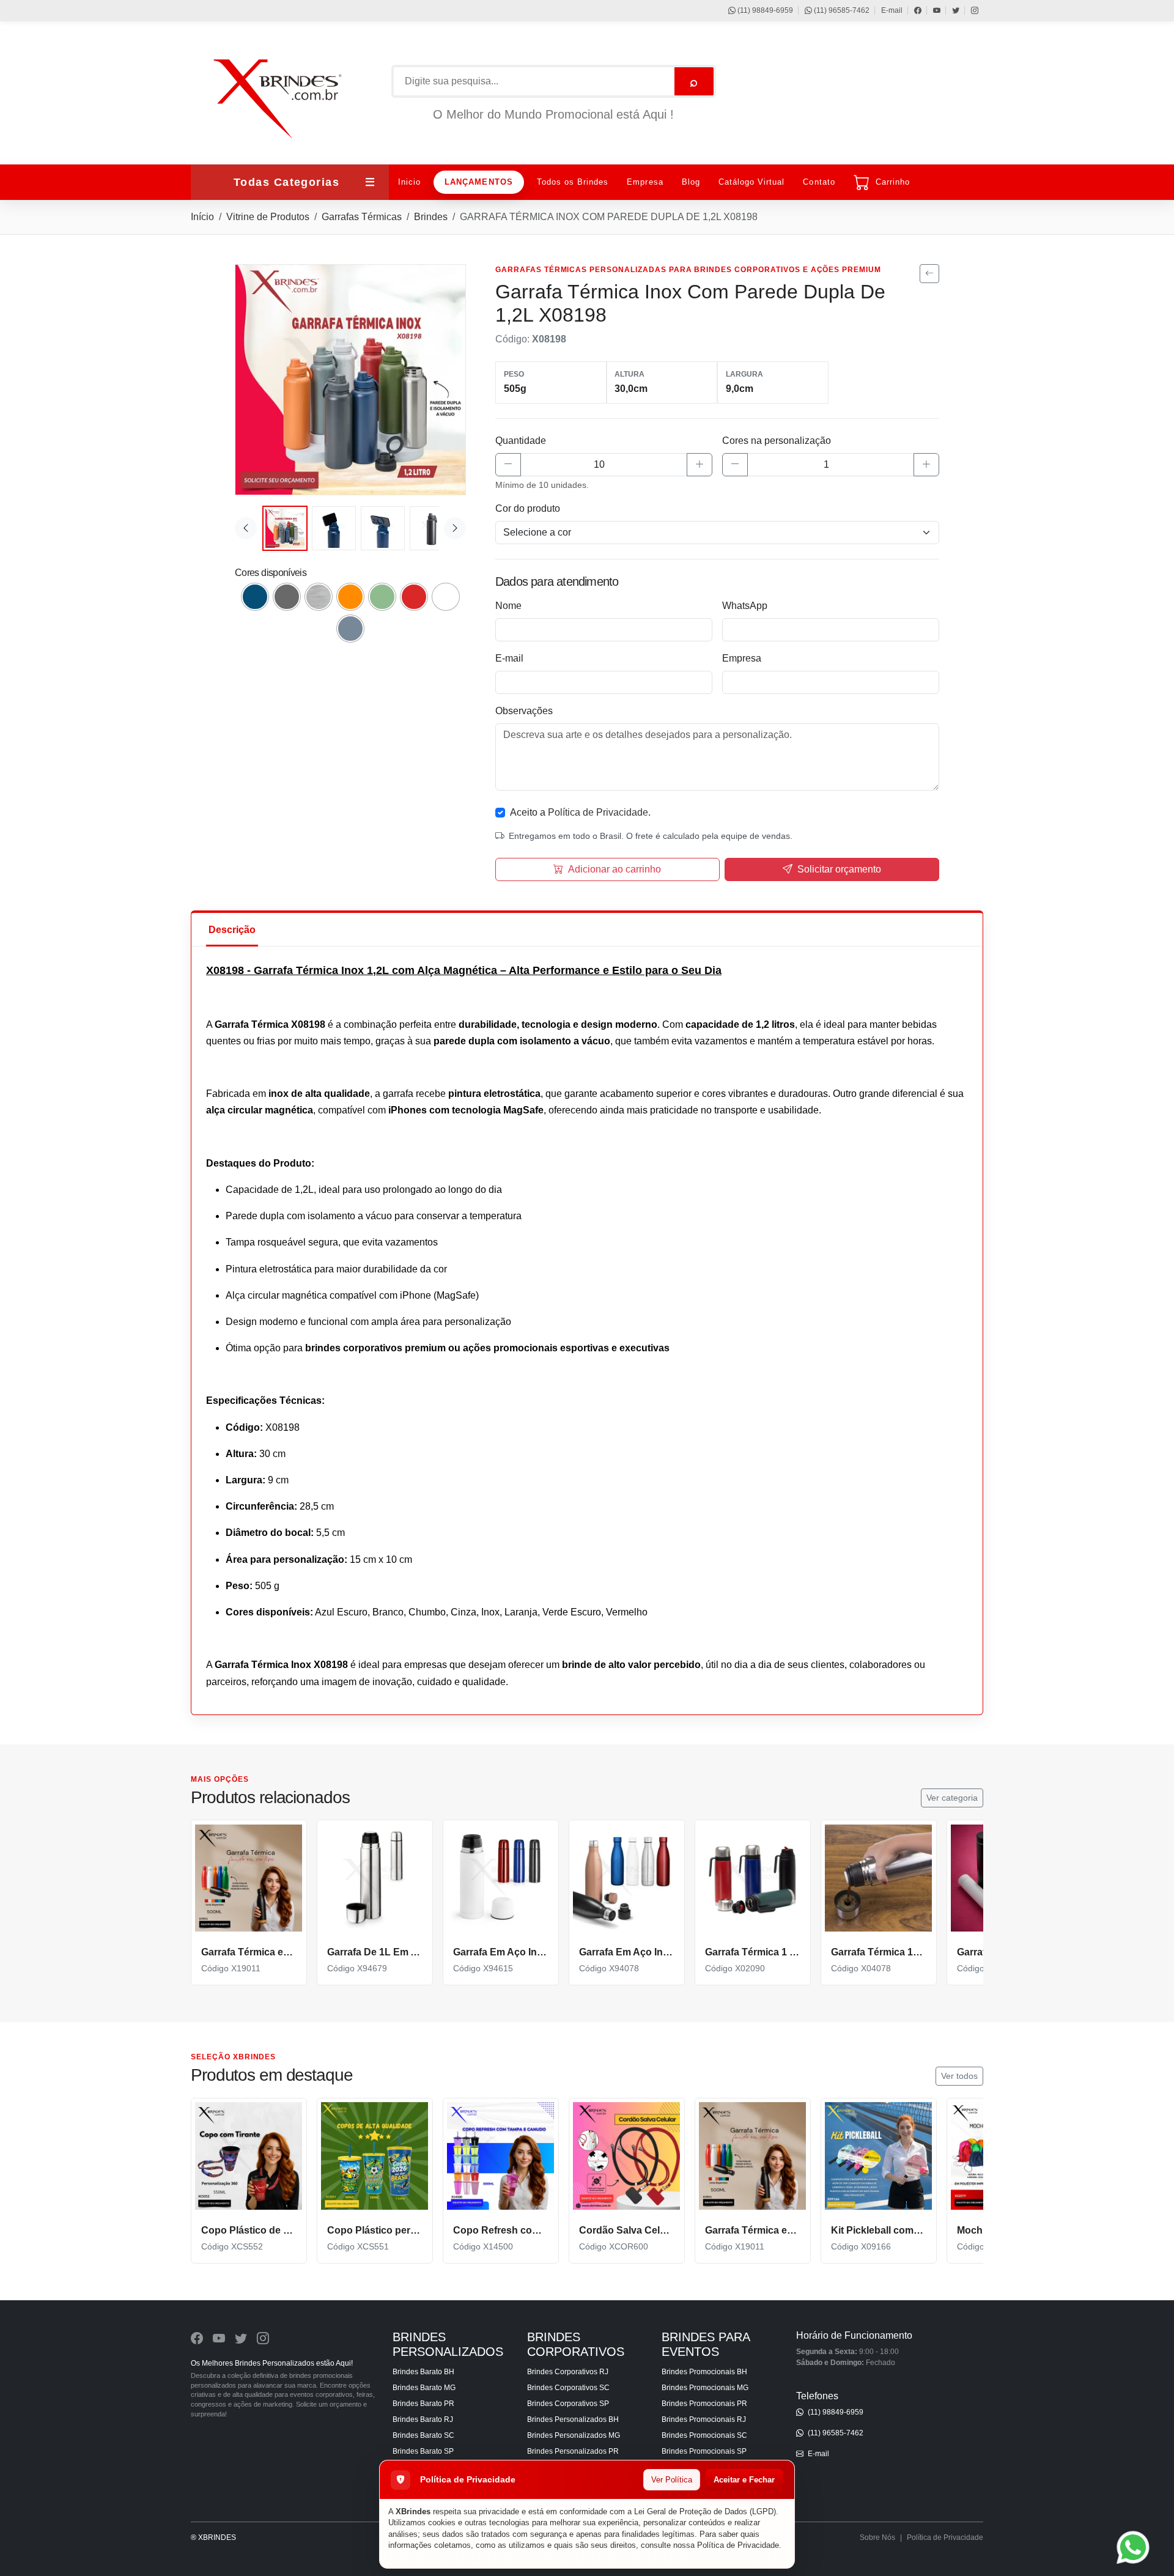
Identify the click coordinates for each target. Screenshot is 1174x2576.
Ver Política (672, 2480)
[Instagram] (969, 10)
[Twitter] (950, 10)
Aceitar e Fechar (744, 2480)
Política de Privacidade (738, 2545)
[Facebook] (912, 10)
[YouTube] (931, 10)
